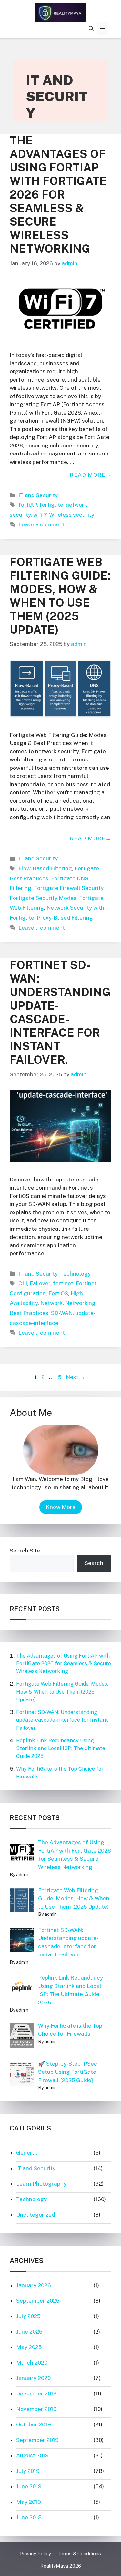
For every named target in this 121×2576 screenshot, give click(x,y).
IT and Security (38, 495)
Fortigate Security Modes (43, 898)
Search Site (25, 1551)
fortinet (63, 1283)
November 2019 (36, 2409)
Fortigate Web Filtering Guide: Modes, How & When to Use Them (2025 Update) (60, 596)
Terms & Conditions (79, 2554)
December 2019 (36, 2394)
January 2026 (34, 2285)
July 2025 (28, 2316)
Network (51, 1303)
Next (76, 1377)
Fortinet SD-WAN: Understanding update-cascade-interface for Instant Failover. (60, 1012)
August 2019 (32, 2455)
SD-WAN (62, 1313)
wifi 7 (40, 515)
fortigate (51, 505)
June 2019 (29, 2486)
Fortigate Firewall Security (69, 888)
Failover (40, 1283)
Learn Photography (41, 2184)
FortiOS (58, 1293)
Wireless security (72, 515)
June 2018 (29, 2517)
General (27, 2153)
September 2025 (38, 2301)
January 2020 (33, 2378)
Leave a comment (42, 524)
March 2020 (32, 2363)
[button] (91, 29)
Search (94, 1563)
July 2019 (28, 2471)
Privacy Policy (35, 2554)
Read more (88, 475)
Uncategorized (35, 2215)
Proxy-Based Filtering (65, 918)
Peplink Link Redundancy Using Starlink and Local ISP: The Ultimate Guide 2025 (61, 1748)
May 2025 (29, 2347)
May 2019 (29, 2502)
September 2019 (37, 2440)
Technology (75, 1274)
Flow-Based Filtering (45, 868)
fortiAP (28, 505)
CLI (23, 1283)
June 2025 (29, 2332)
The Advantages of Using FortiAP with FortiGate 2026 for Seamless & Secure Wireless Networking (58, 195)
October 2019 (34, 2424)
